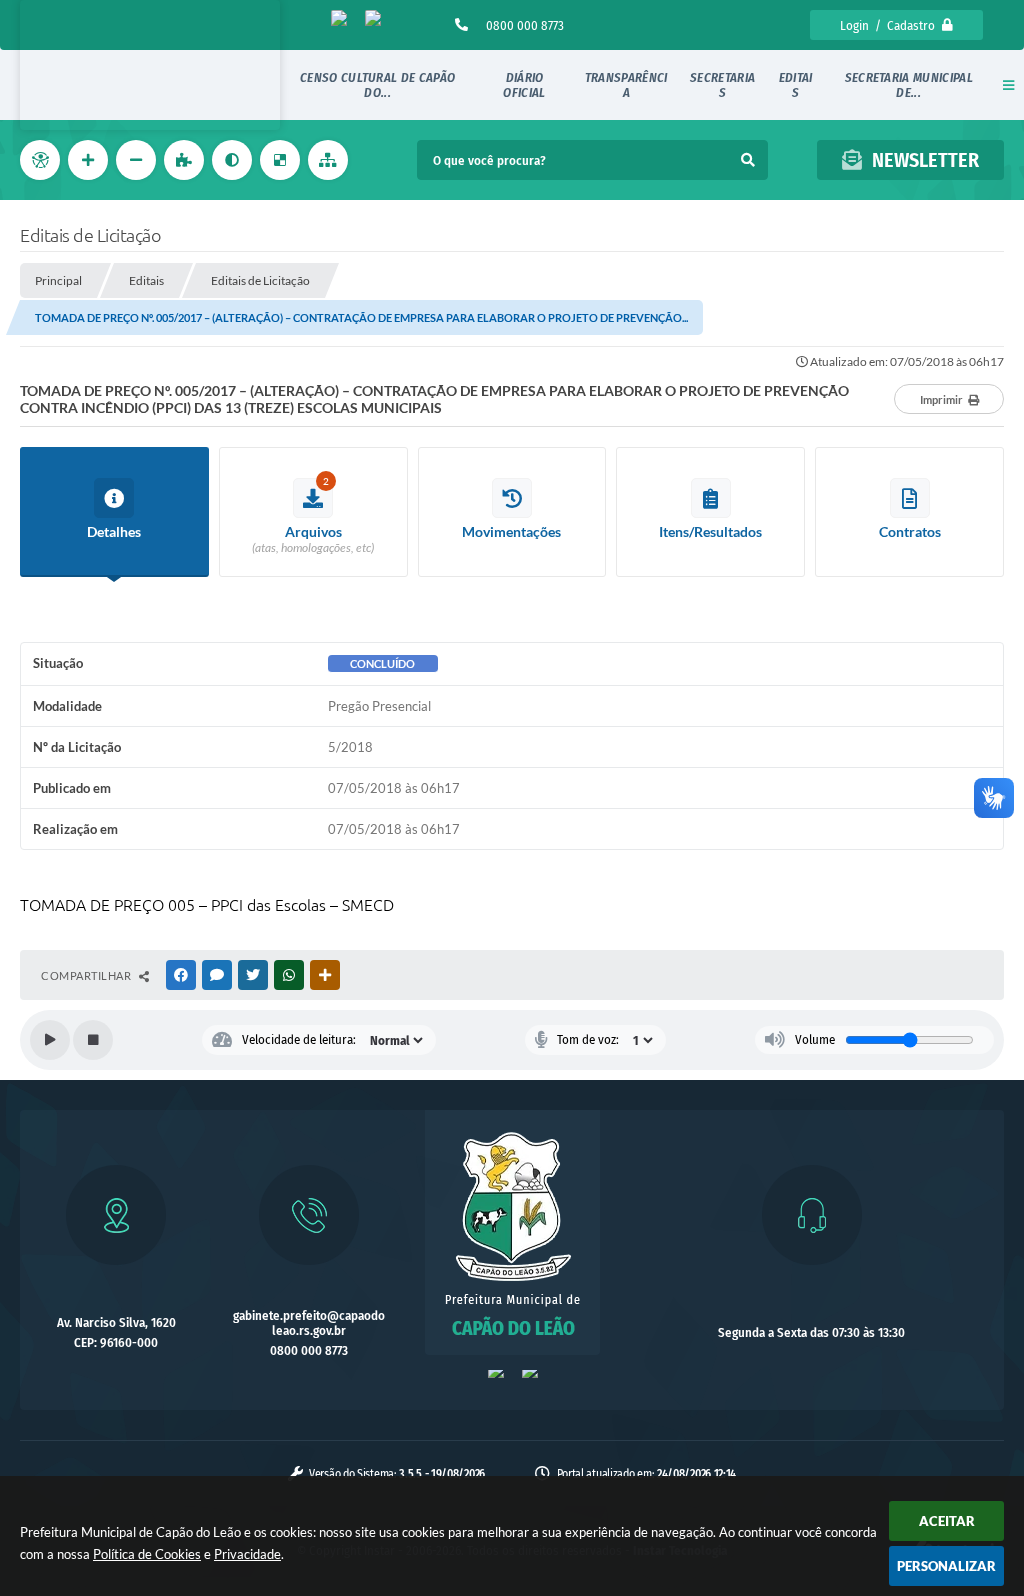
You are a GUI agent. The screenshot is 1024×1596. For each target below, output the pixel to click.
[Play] (50, 1040)
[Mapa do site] (330, 160)
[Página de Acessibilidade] (42, 160)
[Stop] (93, 1040)
